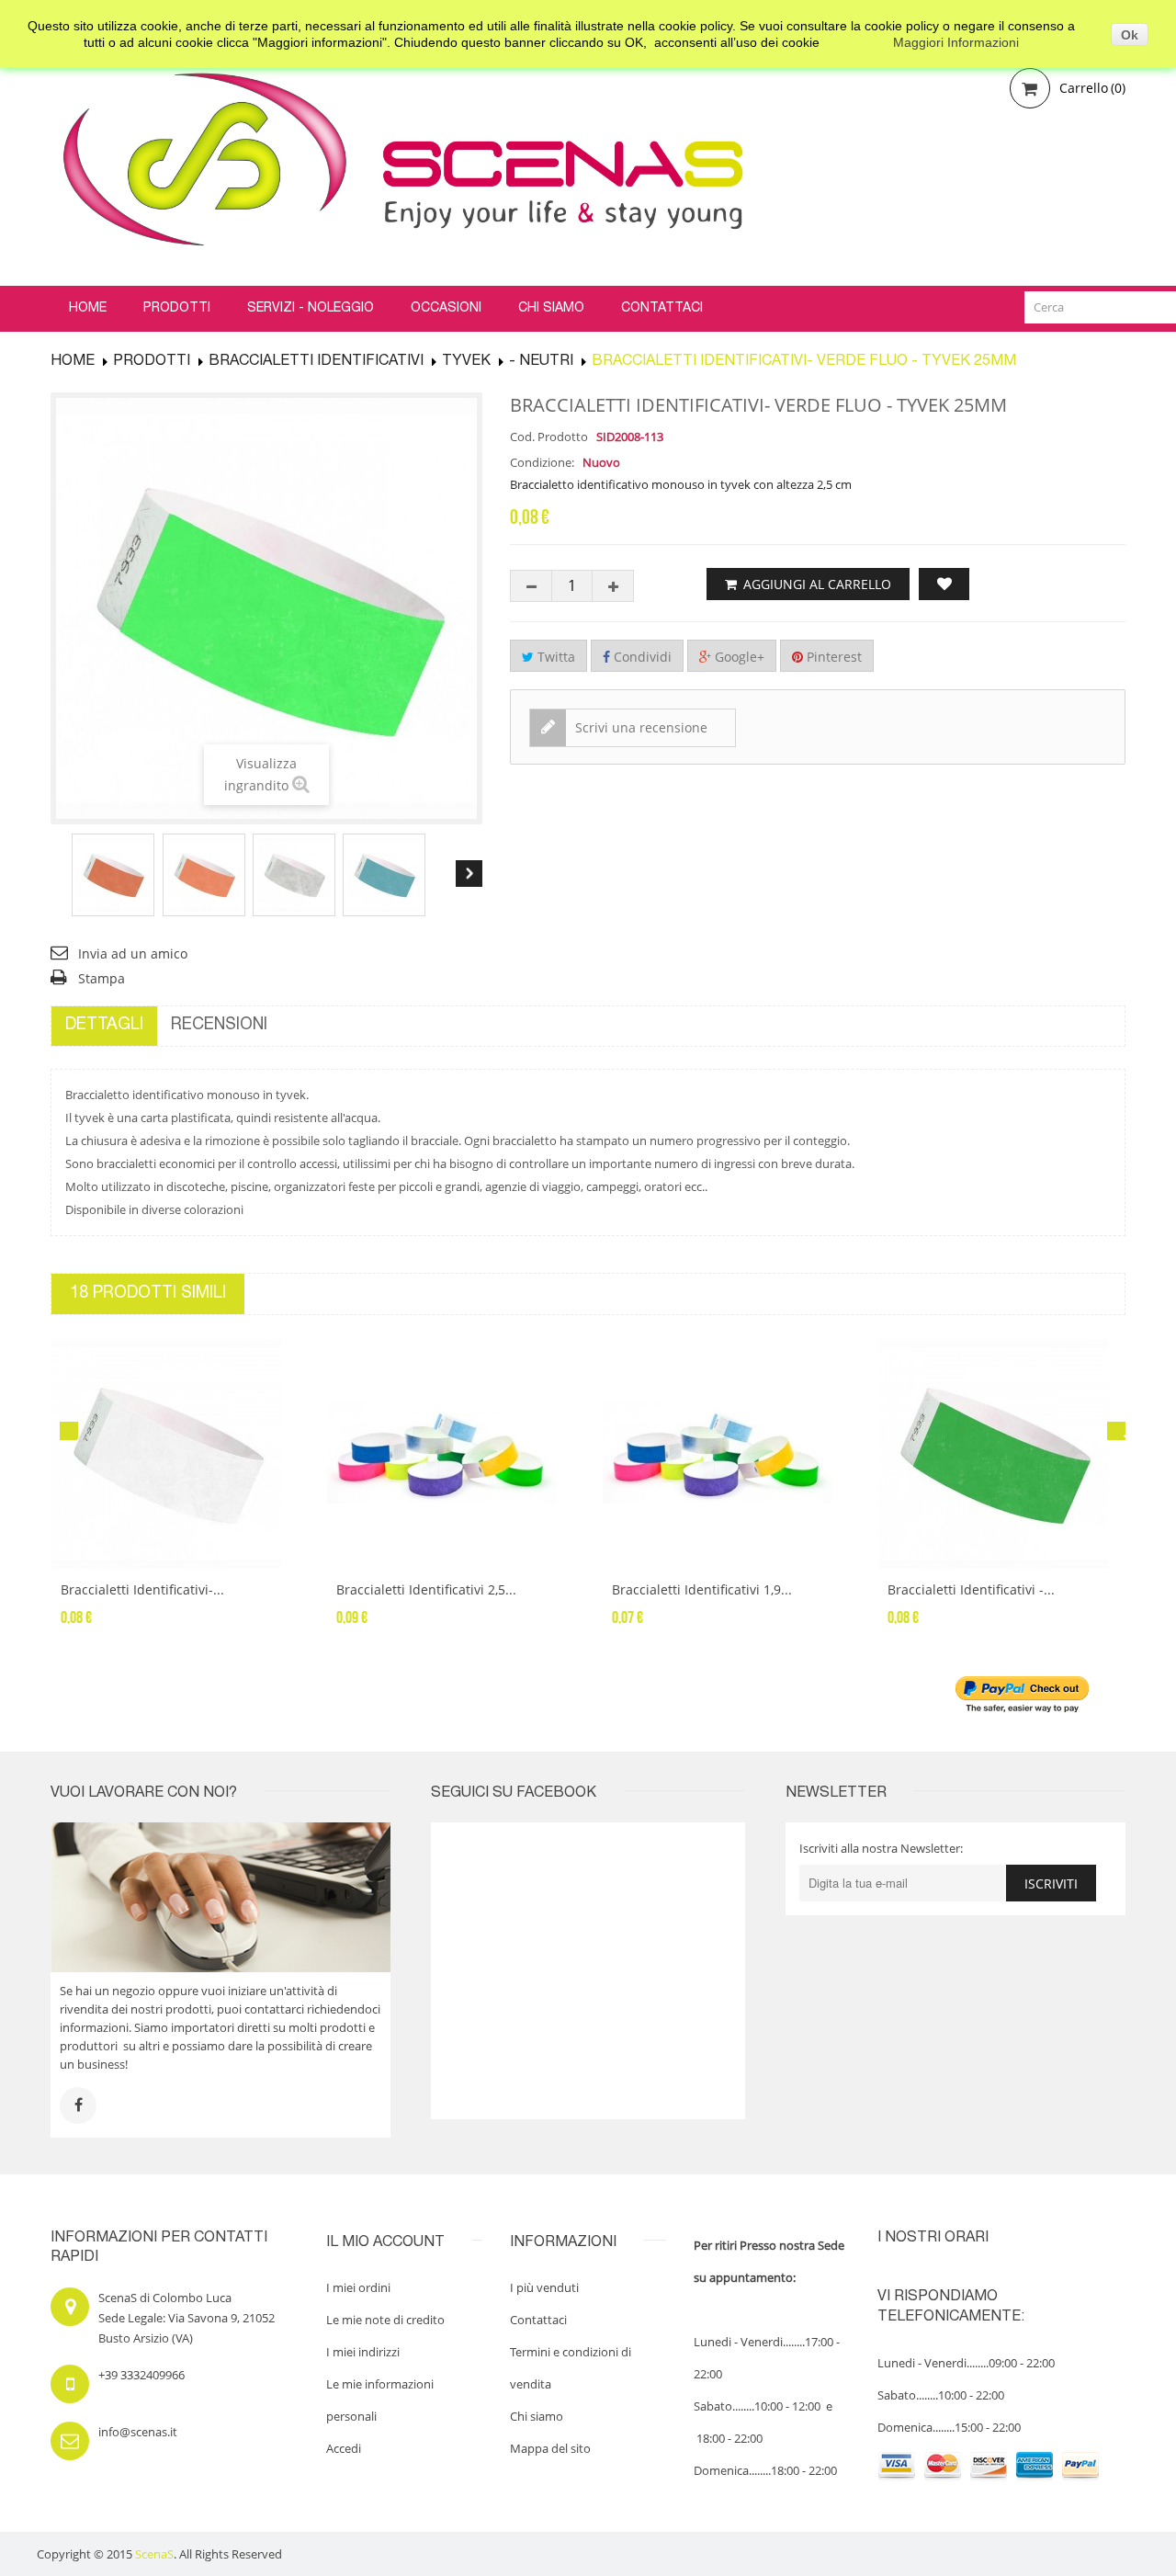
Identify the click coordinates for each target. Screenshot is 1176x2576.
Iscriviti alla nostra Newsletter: (881, 1848)
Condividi (641, 657)
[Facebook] (78, 2105)
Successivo (469, 874)
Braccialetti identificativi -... (971, 1589)
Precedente (64, 874)
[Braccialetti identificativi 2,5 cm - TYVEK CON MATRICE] (450, 1454)
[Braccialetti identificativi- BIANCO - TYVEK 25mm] (175, 1454)
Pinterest (832, 657)
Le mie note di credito (385, 2320)
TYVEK (466, 362)
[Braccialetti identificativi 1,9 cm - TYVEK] (726, 1454)
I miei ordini (358, 2287)
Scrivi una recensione (639, 727)
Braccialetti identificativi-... (142, 1589)
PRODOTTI (152, 362)
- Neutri (541, 362)
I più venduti (544, 2287)
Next (1116, 1431)
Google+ (738, 657)
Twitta (554, 657)
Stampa (102, 978)
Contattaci (538, 2320)
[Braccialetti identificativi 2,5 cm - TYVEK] (113, 875)
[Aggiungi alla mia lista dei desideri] (944, 584)
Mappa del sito (550, 2448)
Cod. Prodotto (549, 437)
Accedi (344, 2448)
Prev (69, 1431)
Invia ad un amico (133, 953)
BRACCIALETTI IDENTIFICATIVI (316, 362)
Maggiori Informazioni (956, 42)
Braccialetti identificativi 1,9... (702, 1589)
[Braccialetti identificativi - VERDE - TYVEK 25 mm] (1001, 1454)
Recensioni (219, 1026)
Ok (1130, 35)
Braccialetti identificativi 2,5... (426, 1589)
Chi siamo (537, 2416)
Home (73, 362)
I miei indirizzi (363, 2352)
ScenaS (154, 2554)
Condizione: (542, 462)
